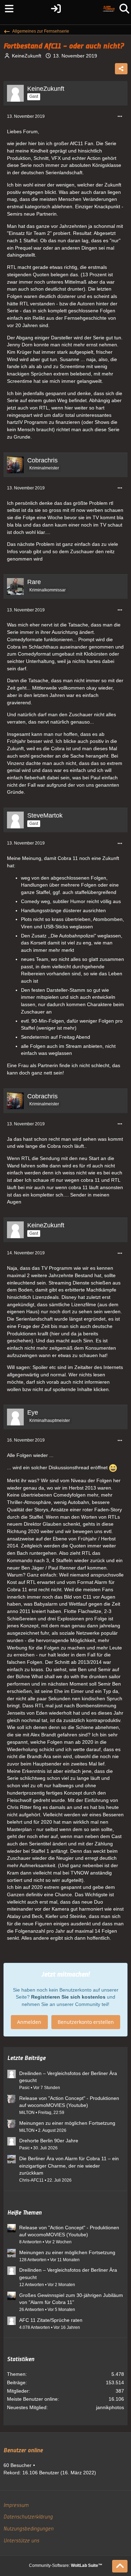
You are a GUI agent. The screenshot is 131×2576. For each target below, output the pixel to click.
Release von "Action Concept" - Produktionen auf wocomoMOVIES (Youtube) (69, 2102)
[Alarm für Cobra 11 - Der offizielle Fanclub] (109, 9)
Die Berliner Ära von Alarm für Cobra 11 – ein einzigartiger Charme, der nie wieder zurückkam (69, 2166)
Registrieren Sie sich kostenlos (68, 1997)
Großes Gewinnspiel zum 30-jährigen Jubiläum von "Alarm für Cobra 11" (71, 2299)
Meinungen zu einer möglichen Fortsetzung (67, 2123)
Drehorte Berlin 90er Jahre (49, 2141)
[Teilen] (121, 69)
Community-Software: (66, 2565)
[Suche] (124, 9)
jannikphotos (110, 2407)
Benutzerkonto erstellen (86, 2022)
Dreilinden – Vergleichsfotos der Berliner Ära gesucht (68, 2077)
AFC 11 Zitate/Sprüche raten (51, 2320)
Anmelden (29, 2022)
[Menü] (7, 9)
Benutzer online (23, 2450)
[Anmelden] (56, 9)
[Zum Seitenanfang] (120, 2566)
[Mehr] (120, 117)
